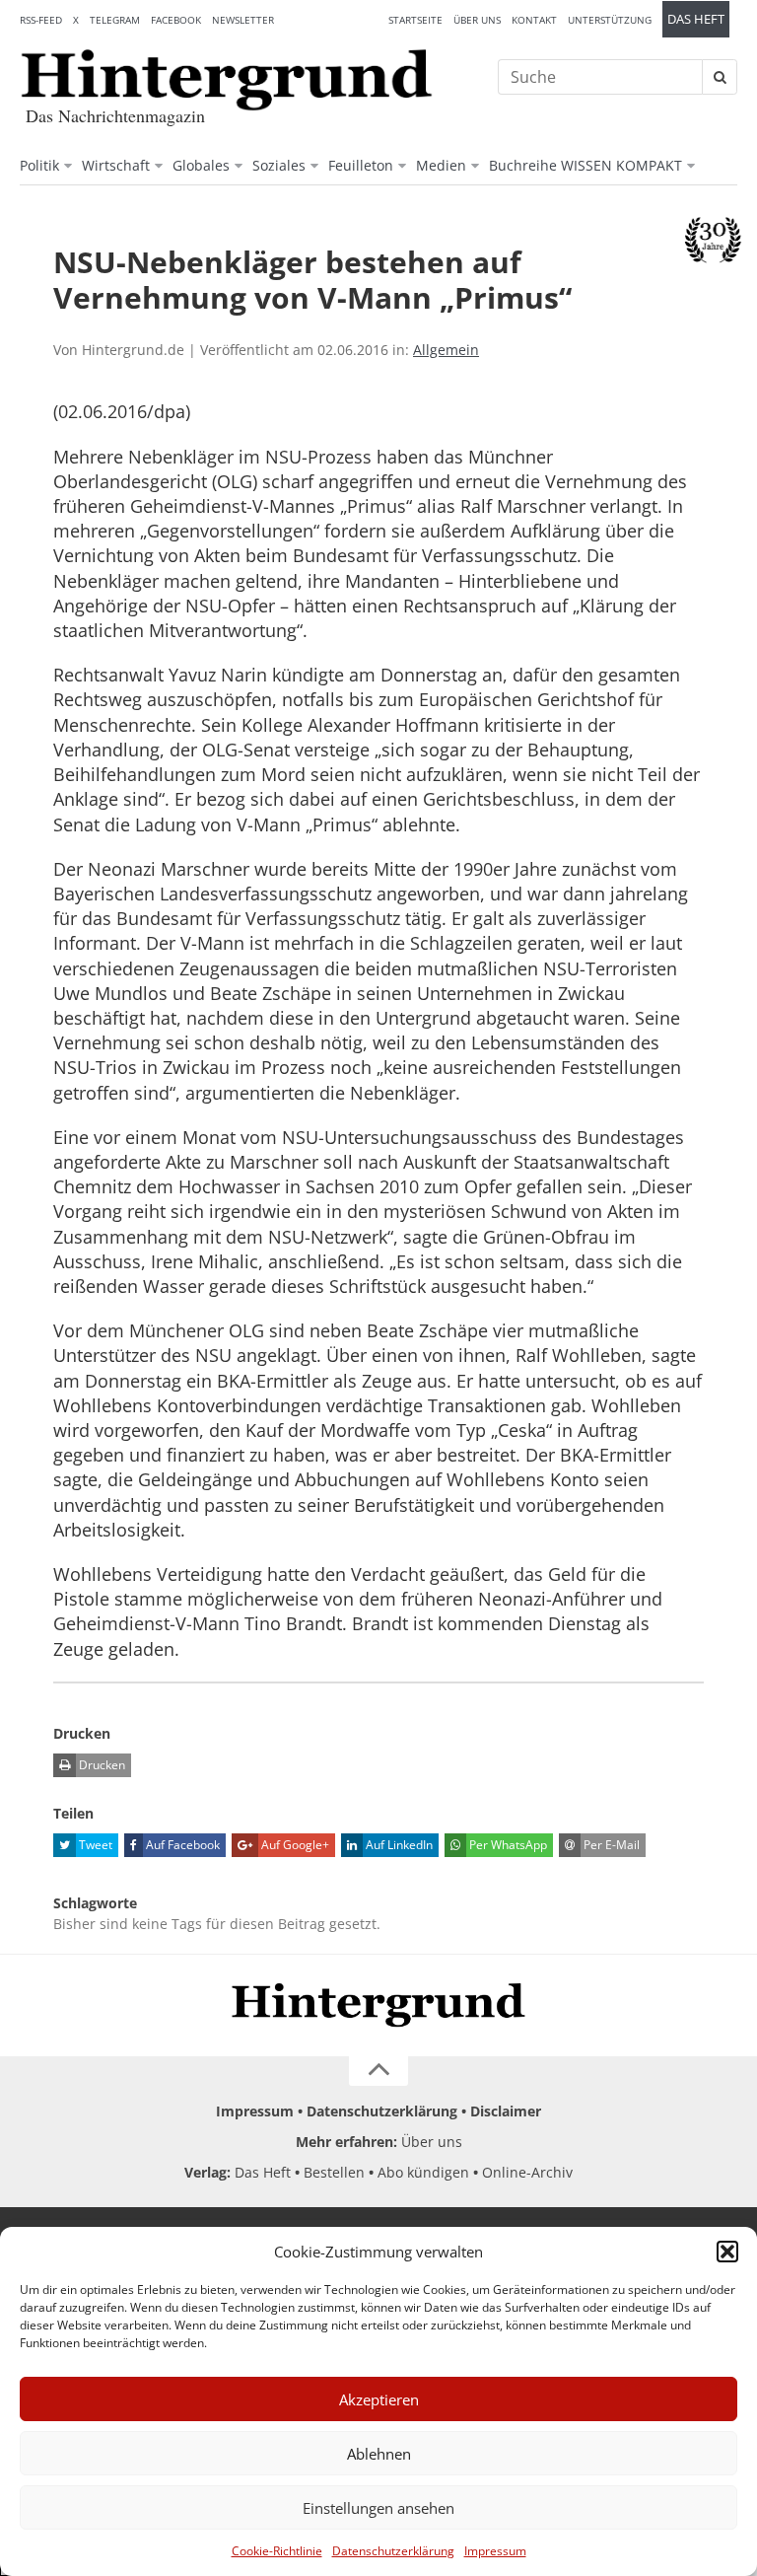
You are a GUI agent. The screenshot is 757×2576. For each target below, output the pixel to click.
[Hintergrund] (227, 80)
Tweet (94, 1845)
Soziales (279, 165)
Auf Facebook (181, 1845)
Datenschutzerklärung (393, 2551)
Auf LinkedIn (398, 1845)
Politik (39, 165)
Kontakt (534, 20)
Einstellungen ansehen (378, 2508)
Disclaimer (506, 2111)
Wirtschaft (116, 165)
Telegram (115, 20)
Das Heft (696, 19)
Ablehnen (379, 2454)
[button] (727, 2252)
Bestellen (334, 2172)
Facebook (176, 20)
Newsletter (243, 20)
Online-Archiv (527, 2172)
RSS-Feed (41, 20)
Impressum (495, 2551)
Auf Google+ (294, 1845)
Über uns (477, 20)
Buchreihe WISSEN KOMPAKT (585, 165)
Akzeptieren (379, 2399)
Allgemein (446, 350)
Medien (441, 165)
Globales (201, 165)
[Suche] (720, 77)
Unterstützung (610, 20)
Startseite (415, 20)
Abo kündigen (423, 2172)
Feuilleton (361, 165)
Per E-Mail (610, 1845)
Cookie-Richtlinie (277, 2551)
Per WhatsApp (507, 1845)
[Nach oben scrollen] (378, 2071)
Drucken (101, 1765)
